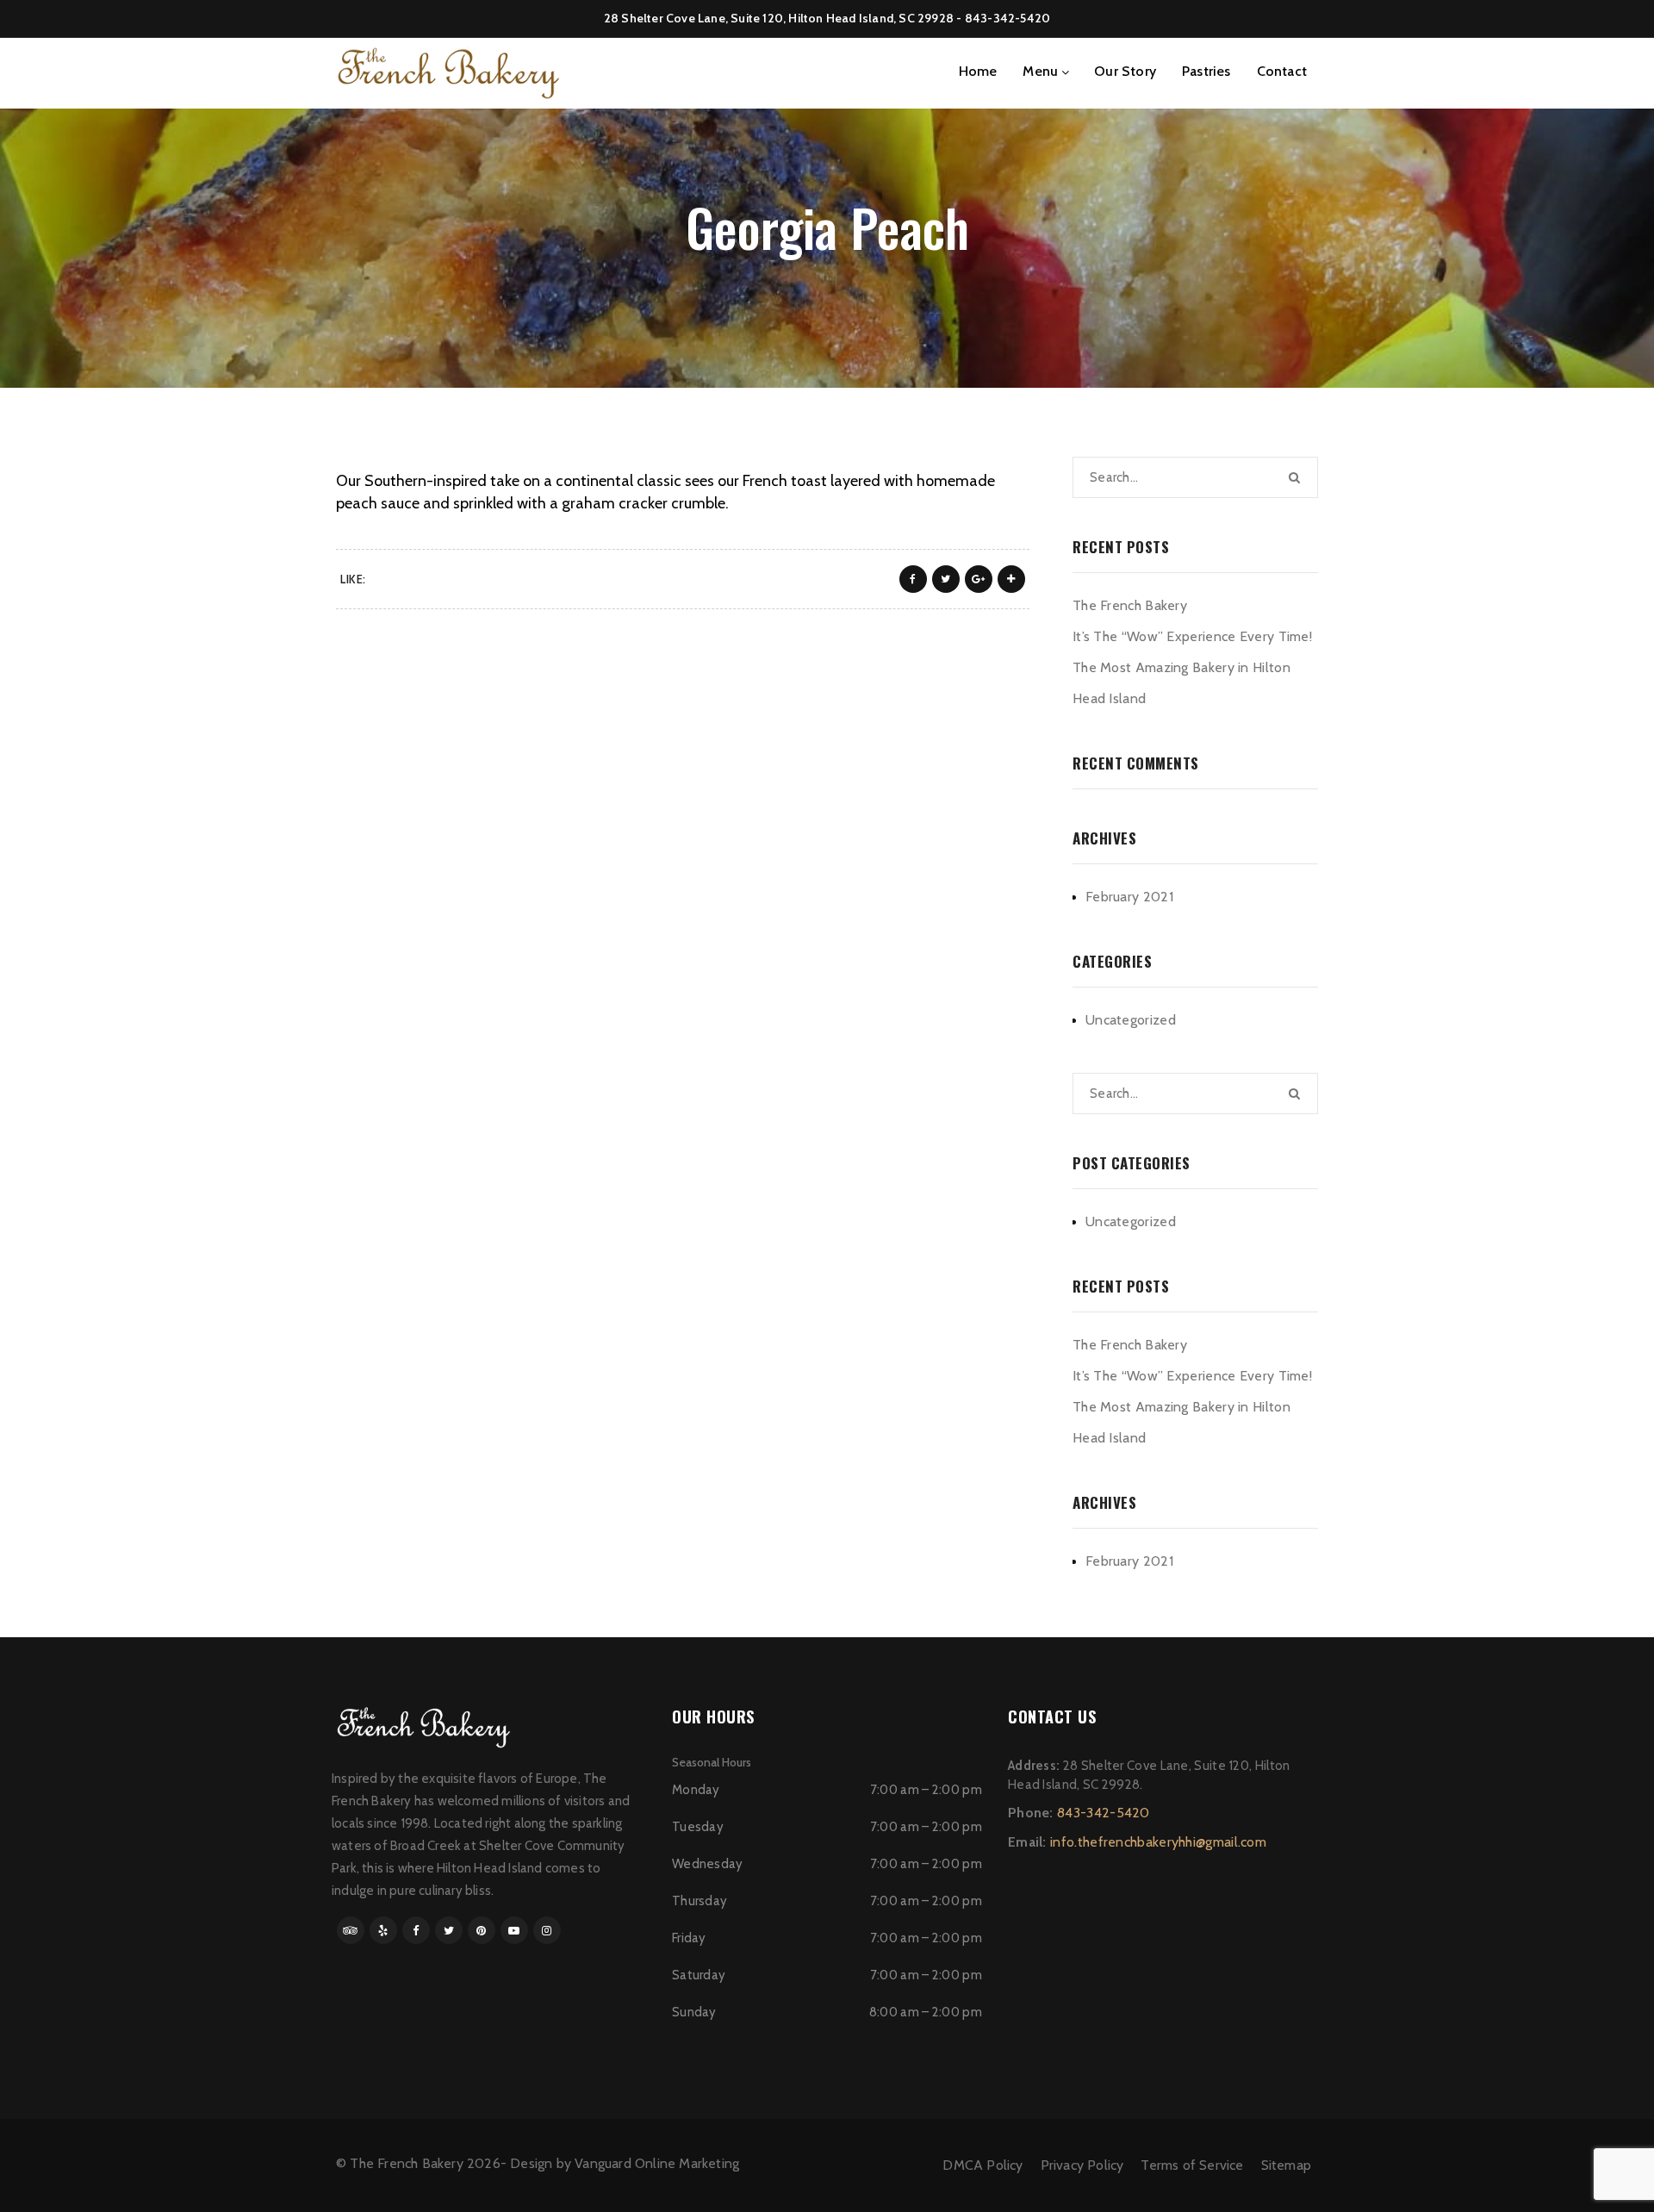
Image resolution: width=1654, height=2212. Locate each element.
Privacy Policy (1082, 2165)
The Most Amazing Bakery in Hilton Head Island (1181, 683)
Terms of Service (1192, 2165)
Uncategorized (1131, 1020)
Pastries (1206, 71)
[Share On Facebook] (913, 579)
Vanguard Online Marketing (657, 2163)
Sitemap (1286, 2165)
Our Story (1125, 71)
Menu (1040, 71)
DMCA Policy (982, 2165)
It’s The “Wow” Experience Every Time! (1192, 636)
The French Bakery (1130, 605)
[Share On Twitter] (946, 579)
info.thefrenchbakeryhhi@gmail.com (1158, 1842)
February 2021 (1129, 897)
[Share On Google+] (979, 579)
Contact (1282, 71)
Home (978, 71)
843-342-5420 (1007, 18)
